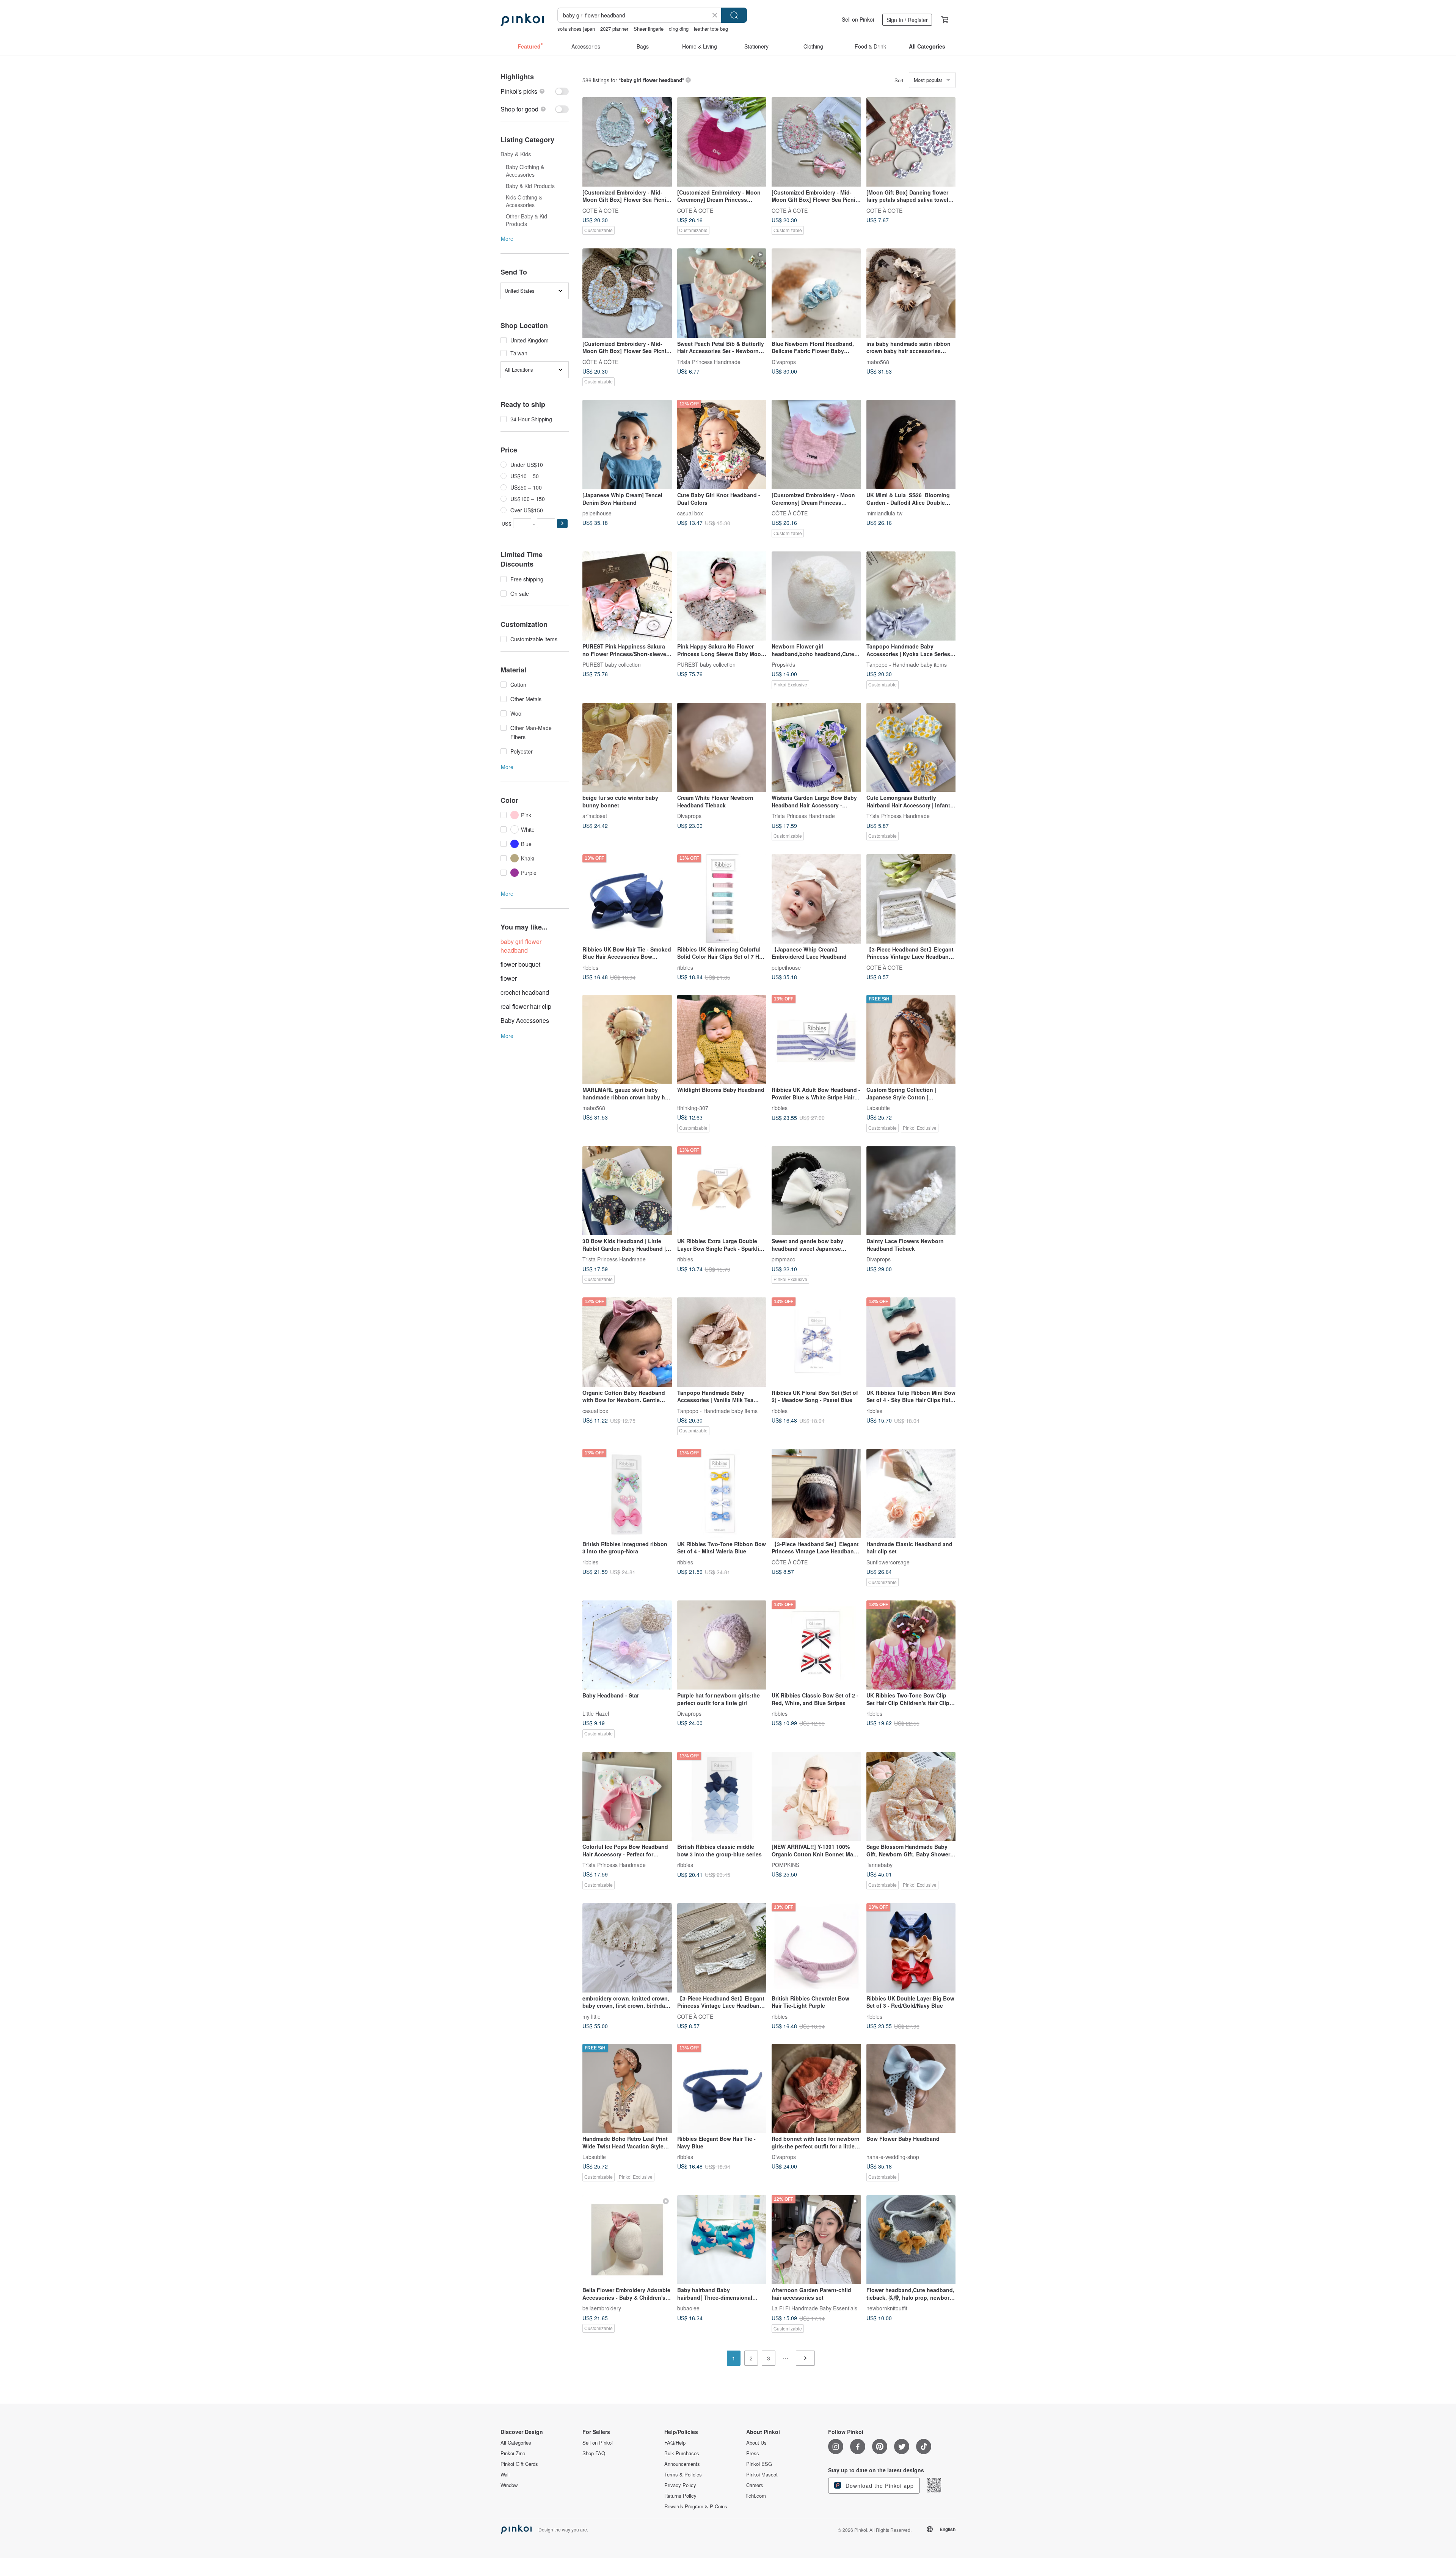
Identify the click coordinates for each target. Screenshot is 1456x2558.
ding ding (679, 29)
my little (591, 2016)
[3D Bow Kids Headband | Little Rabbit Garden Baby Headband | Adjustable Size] (627, 1191)
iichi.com (756, 2496)
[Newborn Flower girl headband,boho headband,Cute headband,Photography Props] (816, 596)
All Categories (516, 2443)
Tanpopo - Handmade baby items (907, 664)
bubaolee (688, 2308)
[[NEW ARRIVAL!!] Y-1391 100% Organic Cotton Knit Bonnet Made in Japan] (816, 1796)
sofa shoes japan (576, 29)
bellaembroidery (602, 2308)
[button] (562, 524)
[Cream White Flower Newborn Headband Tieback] (722, 747)
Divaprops (784, 361)
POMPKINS (785, 1865)
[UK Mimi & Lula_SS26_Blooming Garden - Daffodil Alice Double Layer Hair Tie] (911, 444)
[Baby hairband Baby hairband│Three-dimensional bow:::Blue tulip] (722, 2240)
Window (509, 2485)
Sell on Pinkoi (858, 19)
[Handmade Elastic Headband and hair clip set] (911, 1493)
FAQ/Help (675, 2443)
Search (734, 15)
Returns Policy (680, 2496)
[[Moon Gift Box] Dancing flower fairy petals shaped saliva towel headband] (911, 142)
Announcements (682, 2464)
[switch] (535, 91)
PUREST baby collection (612, 664)
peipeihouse (597, 513)
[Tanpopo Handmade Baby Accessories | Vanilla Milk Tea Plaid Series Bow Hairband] (722, 1342)
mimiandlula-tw (884, 513)
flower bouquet (520, 964)
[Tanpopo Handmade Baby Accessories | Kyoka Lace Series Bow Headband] (911, 596)
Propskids (783, 664)
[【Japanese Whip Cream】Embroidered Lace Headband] (816, 899)
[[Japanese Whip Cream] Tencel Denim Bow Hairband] (627, 444)
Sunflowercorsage (888, 1562)
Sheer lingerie (649, 29)
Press (753, 2453)
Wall (505, 2475)
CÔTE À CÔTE (600, 210)
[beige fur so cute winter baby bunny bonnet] (627, 747)
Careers (755, 2485)
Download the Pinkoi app (879, 2486)
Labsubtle (878, 1108)
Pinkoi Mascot (762, 2475)
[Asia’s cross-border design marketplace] (522, 20)
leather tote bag (711, 29)
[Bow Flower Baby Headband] (911, 2088)
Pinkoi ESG (759, 2464)
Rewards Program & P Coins (696, 2506)
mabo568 (878, 361)
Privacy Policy (680, 2485)
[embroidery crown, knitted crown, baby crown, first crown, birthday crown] (627, 1948)
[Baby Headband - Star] (627, 1645)
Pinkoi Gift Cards (519, 2464)
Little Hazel (596, 1713)
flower (509, 978)
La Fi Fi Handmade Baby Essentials (814, 2308)
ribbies (590, 967)
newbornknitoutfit (887, 2308)
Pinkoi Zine (513, 2453)
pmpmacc (783, 1259)
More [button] (507, 239)
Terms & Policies (683, 2475)
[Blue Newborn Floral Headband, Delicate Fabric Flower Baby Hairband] (816, 293)
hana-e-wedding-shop (893, 2157)
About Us (756, 2443)
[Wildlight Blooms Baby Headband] (722, 1040)
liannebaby (879, 1865)
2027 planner (614, 29)
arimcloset (595, 816)
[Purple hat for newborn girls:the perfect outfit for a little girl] (722, 1645)
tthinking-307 (693, 1108)
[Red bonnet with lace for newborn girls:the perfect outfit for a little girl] (816, 2088)
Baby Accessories (525, 1020)
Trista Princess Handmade (709, 361)
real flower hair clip (526, 1006)
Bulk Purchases (682, 2453)
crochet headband (525, 992)
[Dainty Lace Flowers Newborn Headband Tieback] (911, 1191)
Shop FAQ (594, 2453)
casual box (690, 513)
